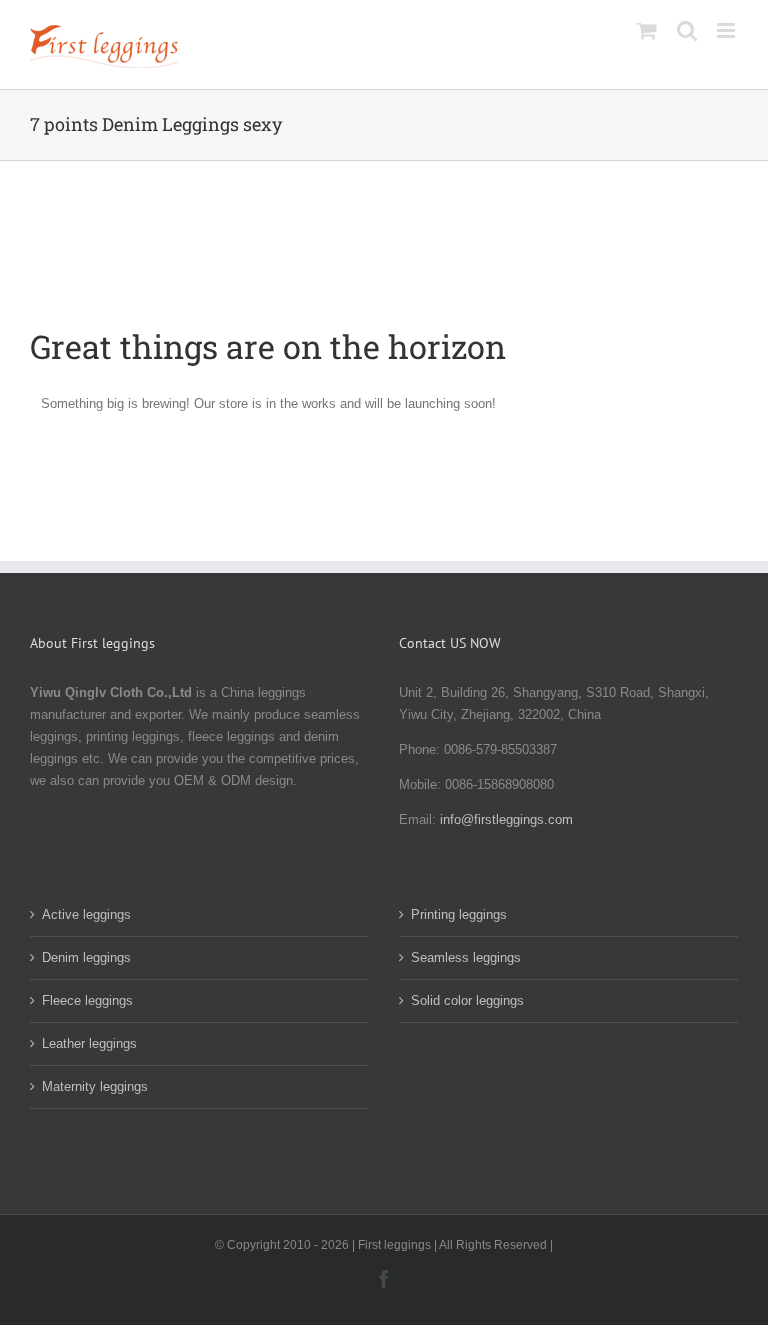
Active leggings (86, 914)
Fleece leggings (87, 1000)
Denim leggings (86, 957)
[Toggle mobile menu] (727, 30)
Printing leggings (459, 914)
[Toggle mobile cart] (647, 30)
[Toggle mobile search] (687, 30)
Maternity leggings (95, 1086)
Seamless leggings (466, 957)
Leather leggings (89, 1043)
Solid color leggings (467, 1000)
